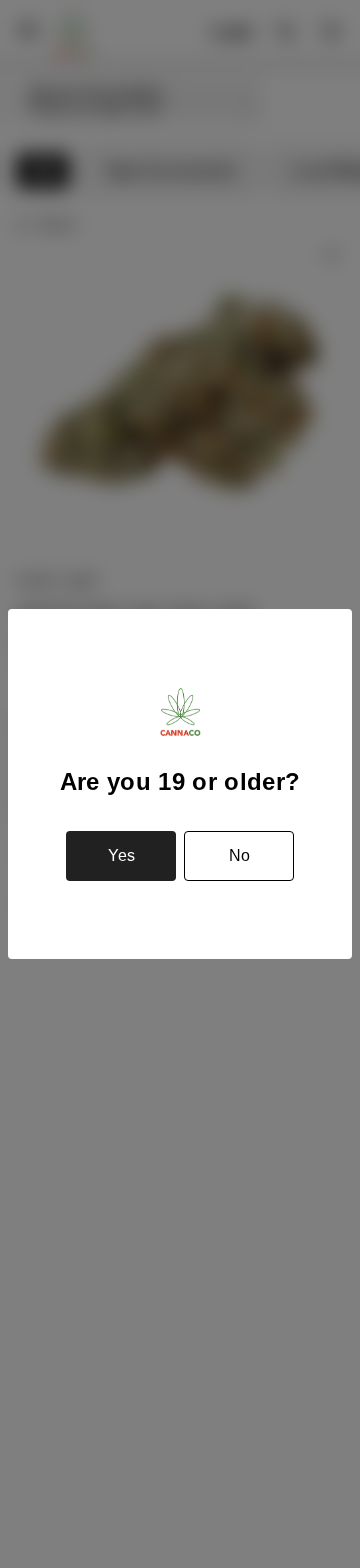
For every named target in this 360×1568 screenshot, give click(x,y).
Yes (121, 855)
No (239, 855)
